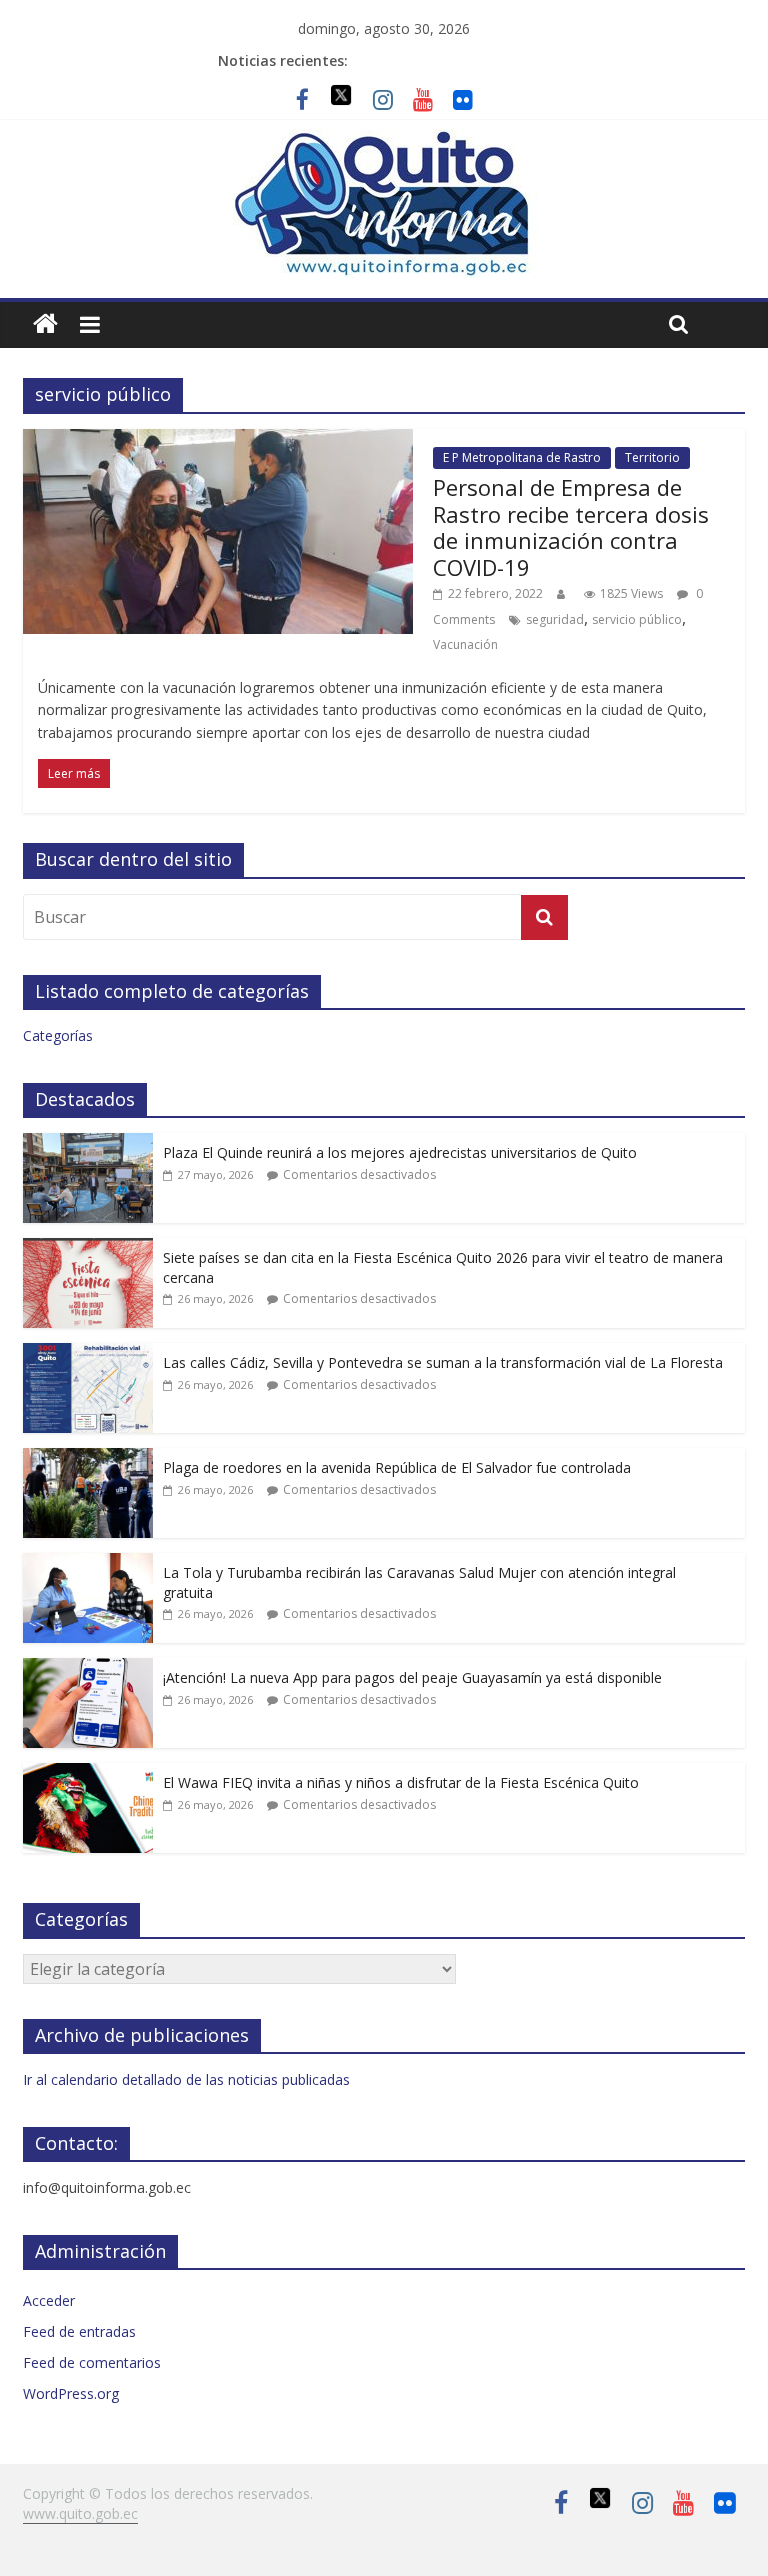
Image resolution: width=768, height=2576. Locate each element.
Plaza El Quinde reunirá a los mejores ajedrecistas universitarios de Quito (400, 1152)
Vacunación (465, 644)
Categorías (58, 1035)
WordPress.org (71, 2393)
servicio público (637, 619)
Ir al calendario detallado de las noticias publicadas (186, 2079)
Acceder (49, 2300)
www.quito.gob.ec (80, 2513)
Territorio (652, 457)
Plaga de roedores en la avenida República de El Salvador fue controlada (397, 1467)
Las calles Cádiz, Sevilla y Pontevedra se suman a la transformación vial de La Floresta (443, 1362)
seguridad (555, 619)
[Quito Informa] (384, 141)
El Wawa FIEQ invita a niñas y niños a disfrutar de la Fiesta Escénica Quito (401, 1782)
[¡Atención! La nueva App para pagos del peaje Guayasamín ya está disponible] (88, 1668)
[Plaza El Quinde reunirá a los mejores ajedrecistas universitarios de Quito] (88, 1143)
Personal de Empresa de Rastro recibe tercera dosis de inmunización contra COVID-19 (571, 526)
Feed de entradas (79, 2331)
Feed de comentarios (92, 2362)
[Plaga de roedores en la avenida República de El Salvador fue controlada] (88, 1458)
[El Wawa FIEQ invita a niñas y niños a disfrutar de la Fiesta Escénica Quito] (88, 1773)
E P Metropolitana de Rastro (522, 457)
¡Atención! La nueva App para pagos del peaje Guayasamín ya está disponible (412, 1677)
